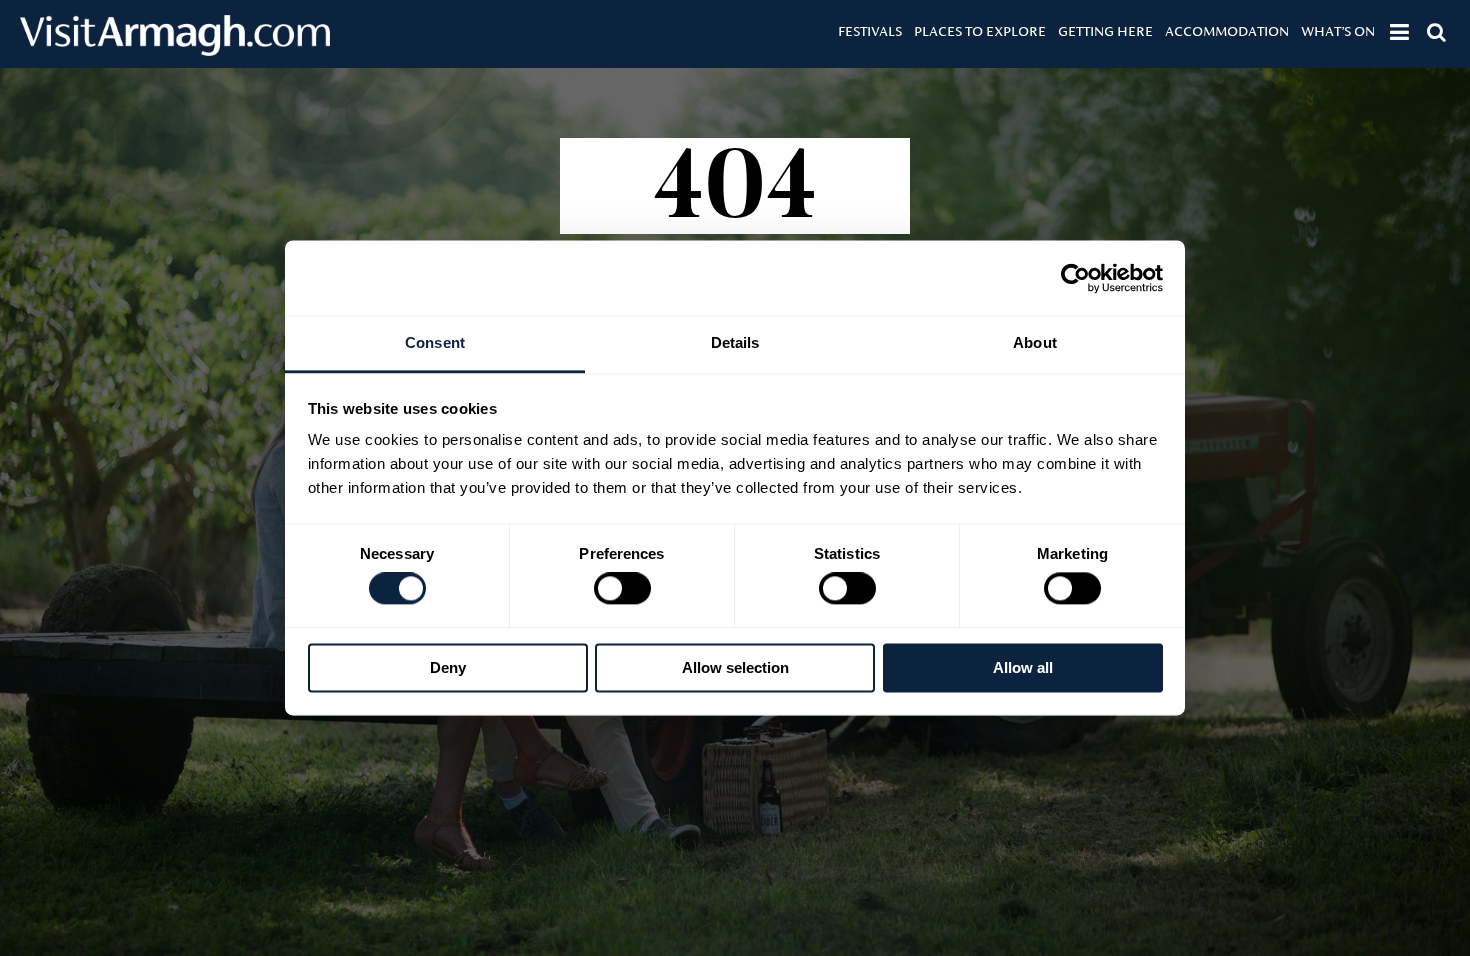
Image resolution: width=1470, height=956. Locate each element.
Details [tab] (735, 342)
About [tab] (1035, 342)
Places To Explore (980, 31)
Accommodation (1227, 31)
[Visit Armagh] (175, 49)
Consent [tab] (435, 342)
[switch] (622, 589)
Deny (448, 667)
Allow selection (735, 667)
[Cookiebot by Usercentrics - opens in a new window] (1075, 278)
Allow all (1023, 667)
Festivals (870, 31)
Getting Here (1105, 31)
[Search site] (1436, 32)
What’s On (1338, 31)
